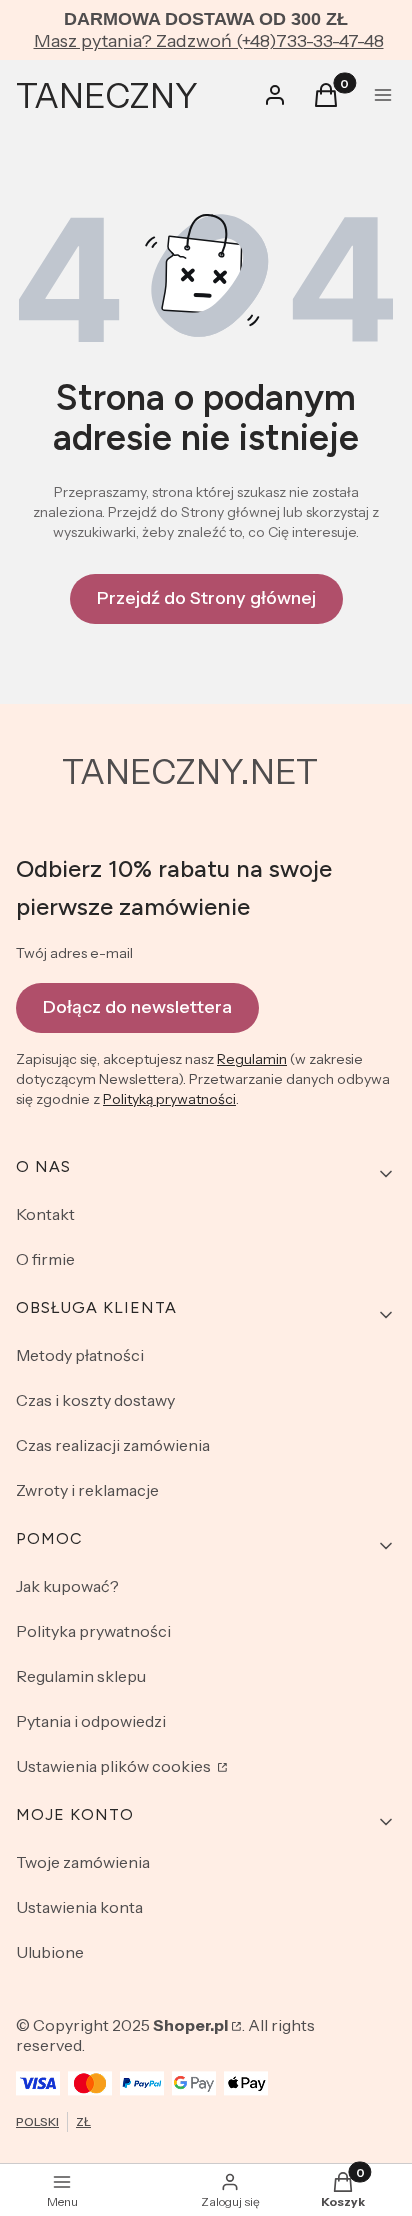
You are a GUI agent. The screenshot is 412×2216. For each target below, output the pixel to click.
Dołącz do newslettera (137, 1007)
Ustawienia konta (79, 1907)
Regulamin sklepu (81, 1676)
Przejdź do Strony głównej (206, 598)
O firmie (45, 1259)
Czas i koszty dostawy (95, 1400)
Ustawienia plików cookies (115, 1766)
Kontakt (45, 1214)
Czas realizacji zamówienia (113, 1445)
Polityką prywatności (169, 1099)
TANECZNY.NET (190, 772)
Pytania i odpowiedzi (91, 1721)
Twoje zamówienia (83, 1862)
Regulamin (252, 1059)
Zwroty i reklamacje (87, 1490)
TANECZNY (107, 96)
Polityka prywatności (93, 1631)
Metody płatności (80, 1355)
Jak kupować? (67, 1586)
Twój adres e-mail (74, 953)
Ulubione (50, 1952)
